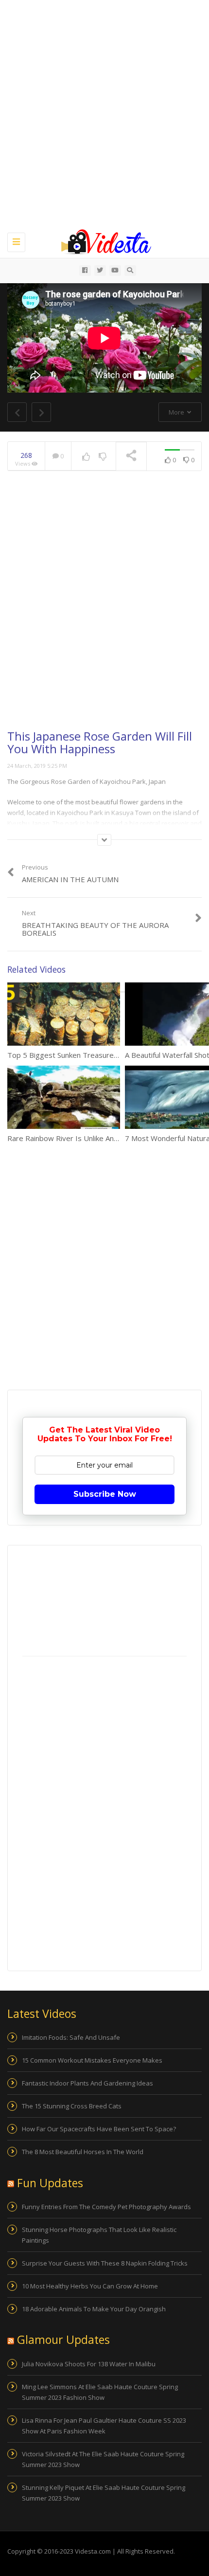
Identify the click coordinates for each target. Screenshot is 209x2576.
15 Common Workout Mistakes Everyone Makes (92, 2060)
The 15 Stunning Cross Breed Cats (72, 2106)
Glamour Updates (63, 2340)
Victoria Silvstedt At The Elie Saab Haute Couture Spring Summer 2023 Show (103, 2459)
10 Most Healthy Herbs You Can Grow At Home (90, 2286)
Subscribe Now (105, 1494)
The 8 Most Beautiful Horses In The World (83, 2152)
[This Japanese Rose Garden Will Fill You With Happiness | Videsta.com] (102, 241)
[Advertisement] (104, 114)
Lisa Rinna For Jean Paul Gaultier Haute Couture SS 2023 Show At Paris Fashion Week (104, 2426)
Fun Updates (50, 2183)
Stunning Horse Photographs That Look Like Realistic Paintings (99, 2235)
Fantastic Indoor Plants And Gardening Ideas (87, 2083)
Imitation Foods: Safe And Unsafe (71, 2037)
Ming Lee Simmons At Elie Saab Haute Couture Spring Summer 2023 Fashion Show (100, 2392)
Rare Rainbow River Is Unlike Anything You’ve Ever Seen (101, 1138)
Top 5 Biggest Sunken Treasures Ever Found (82, 1055)
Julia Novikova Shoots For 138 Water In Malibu (89, 2364)
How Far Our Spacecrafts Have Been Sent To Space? (99, 2129)
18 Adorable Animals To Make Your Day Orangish (94, 2309)
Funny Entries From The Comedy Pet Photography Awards (106, 2207)
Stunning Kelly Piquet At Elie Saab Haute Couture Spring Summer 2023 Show (104, 2493)
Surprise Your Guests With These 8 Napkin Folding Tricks (105, 2263)
